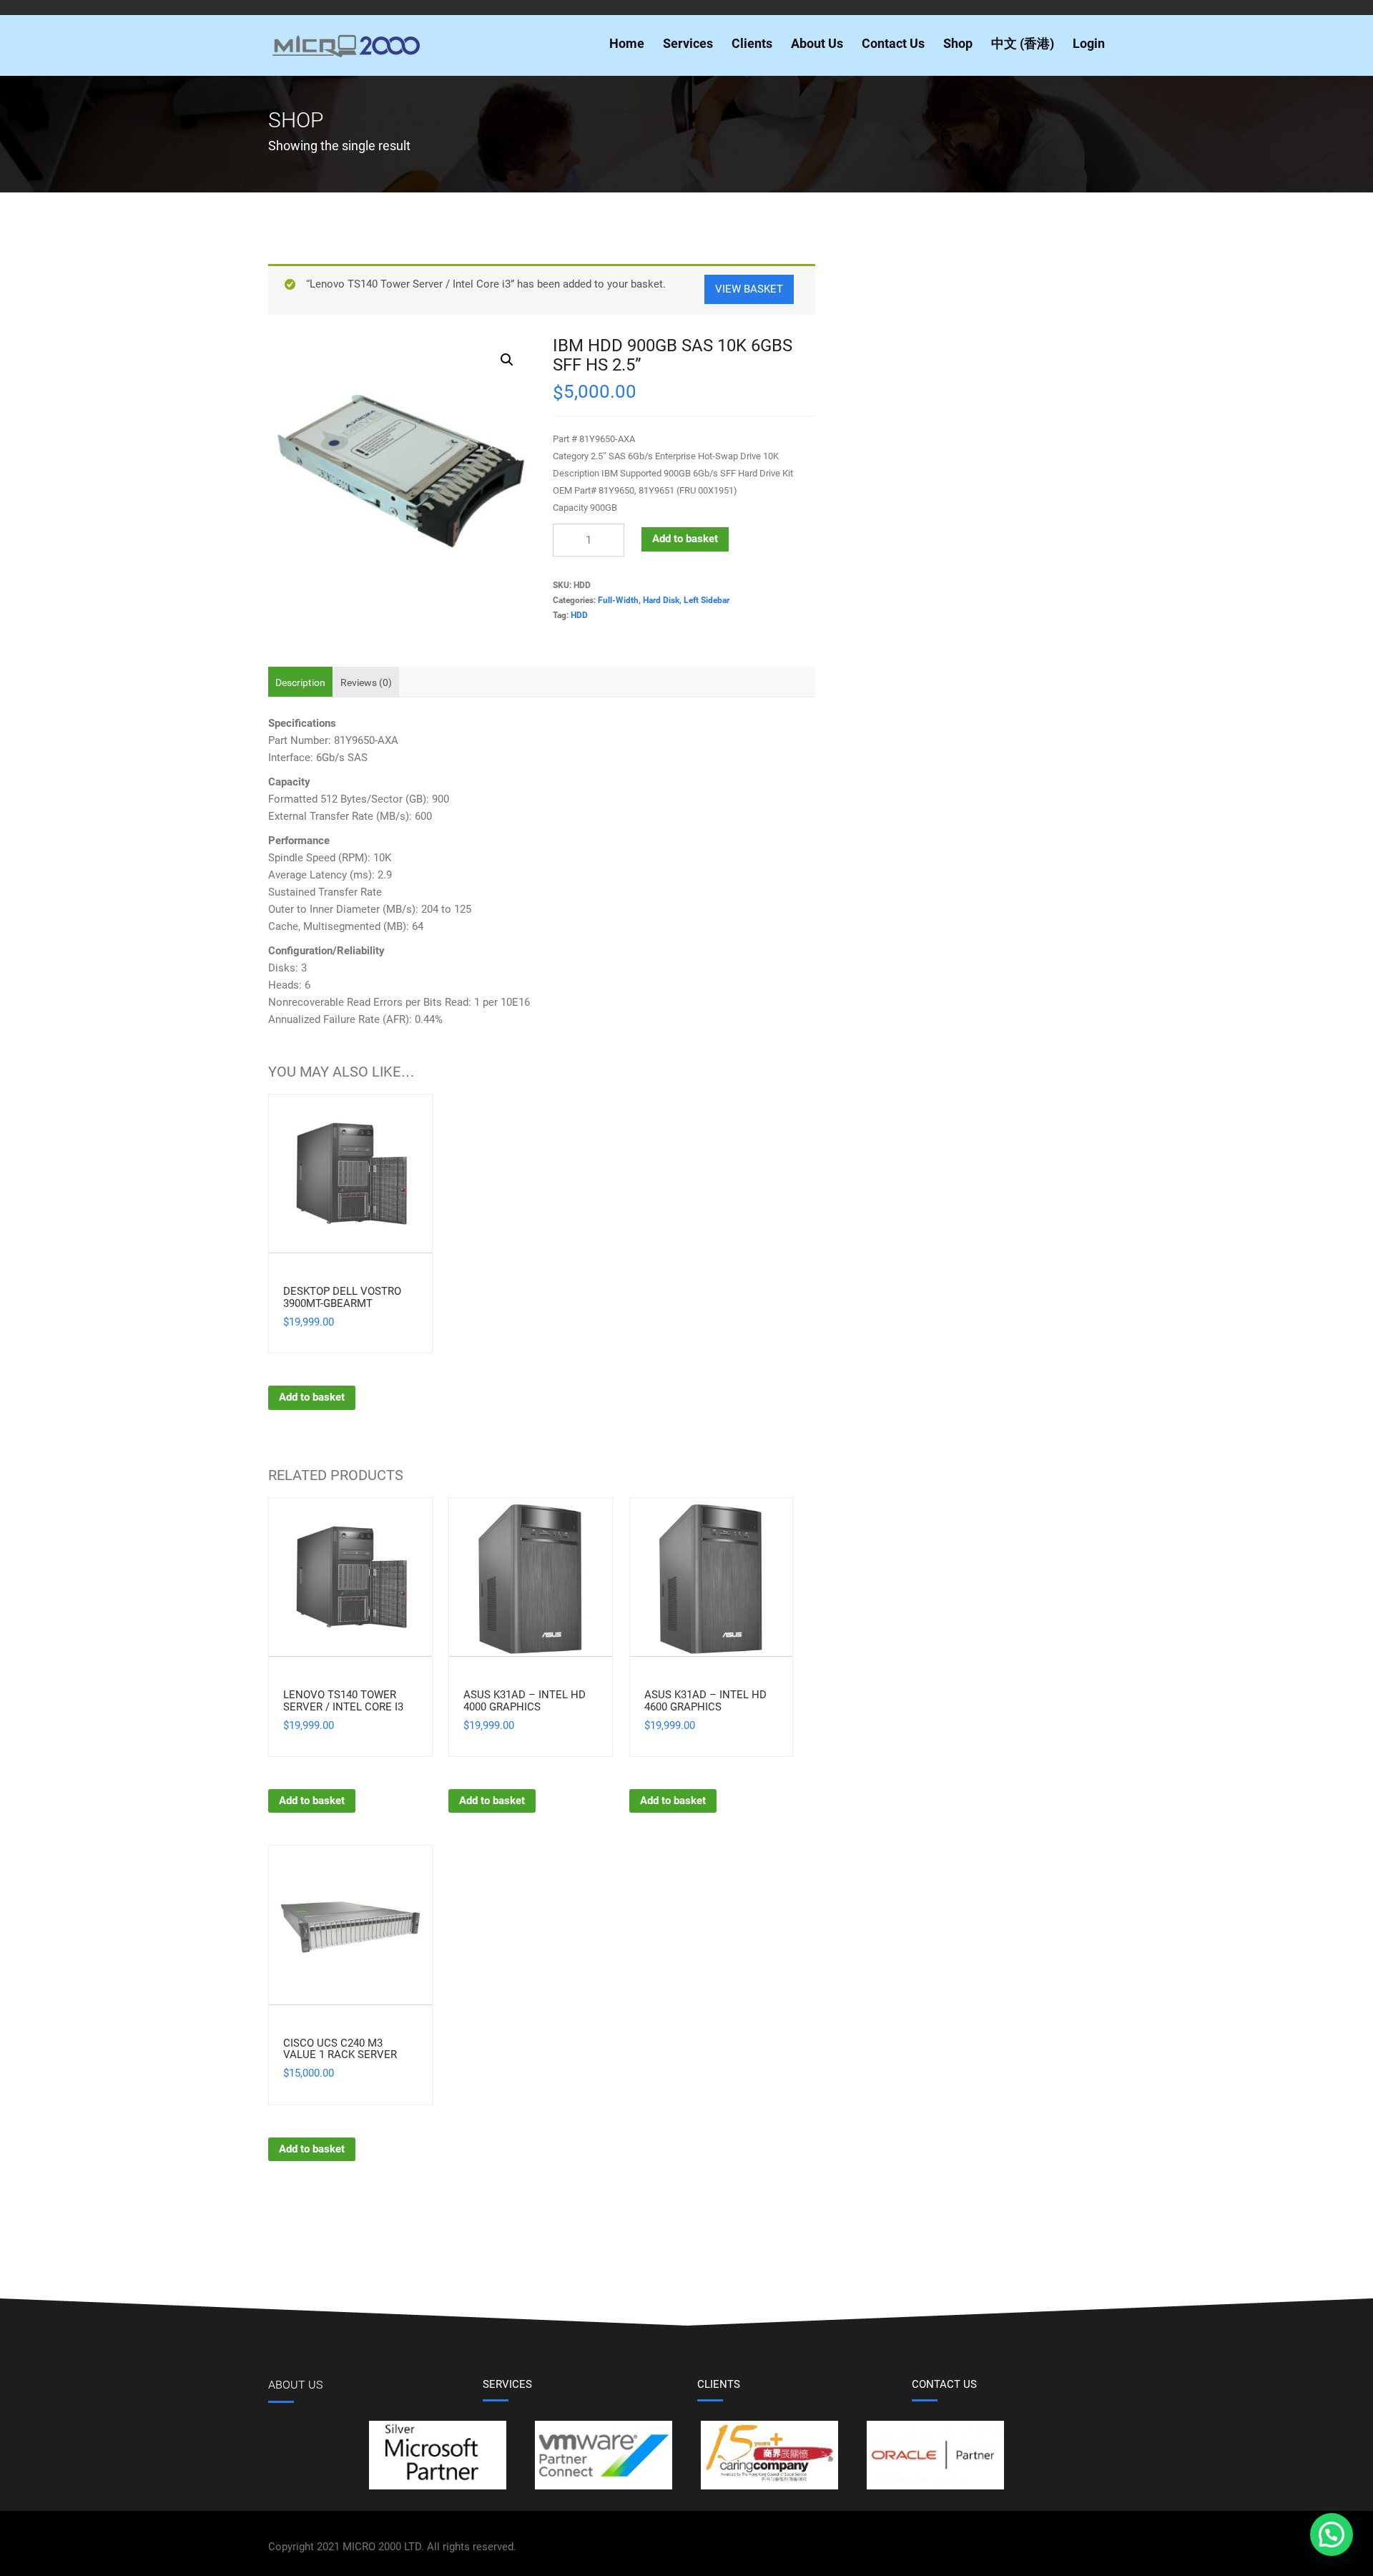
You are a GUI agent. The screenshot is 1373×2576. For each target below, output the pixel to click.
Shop (958, 43)
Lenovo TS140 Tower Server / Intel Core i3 (343, 1701)
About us (295, 2385)
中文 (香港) (1023, 43)
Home (627, 43)
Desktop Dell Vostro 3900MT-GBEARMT (342, 1297)
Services (688, 43)
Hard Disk (661, 600)
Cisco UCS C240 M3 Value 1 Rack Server (340, 2049)
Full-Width (618, 600)
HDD (579, 615)
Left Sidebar (707, 600)
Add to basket (685, 539)
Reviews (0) (366, 682)
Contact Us (893, 43)
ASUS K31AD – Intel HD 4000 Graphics (525, 1701)
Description (300, 682)
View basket (749, 289)
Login (1089, 43)
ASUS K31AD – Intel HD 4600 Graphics (705, 1701)
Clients (752, 43)
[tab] (300, 682)
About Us (817, 43)
